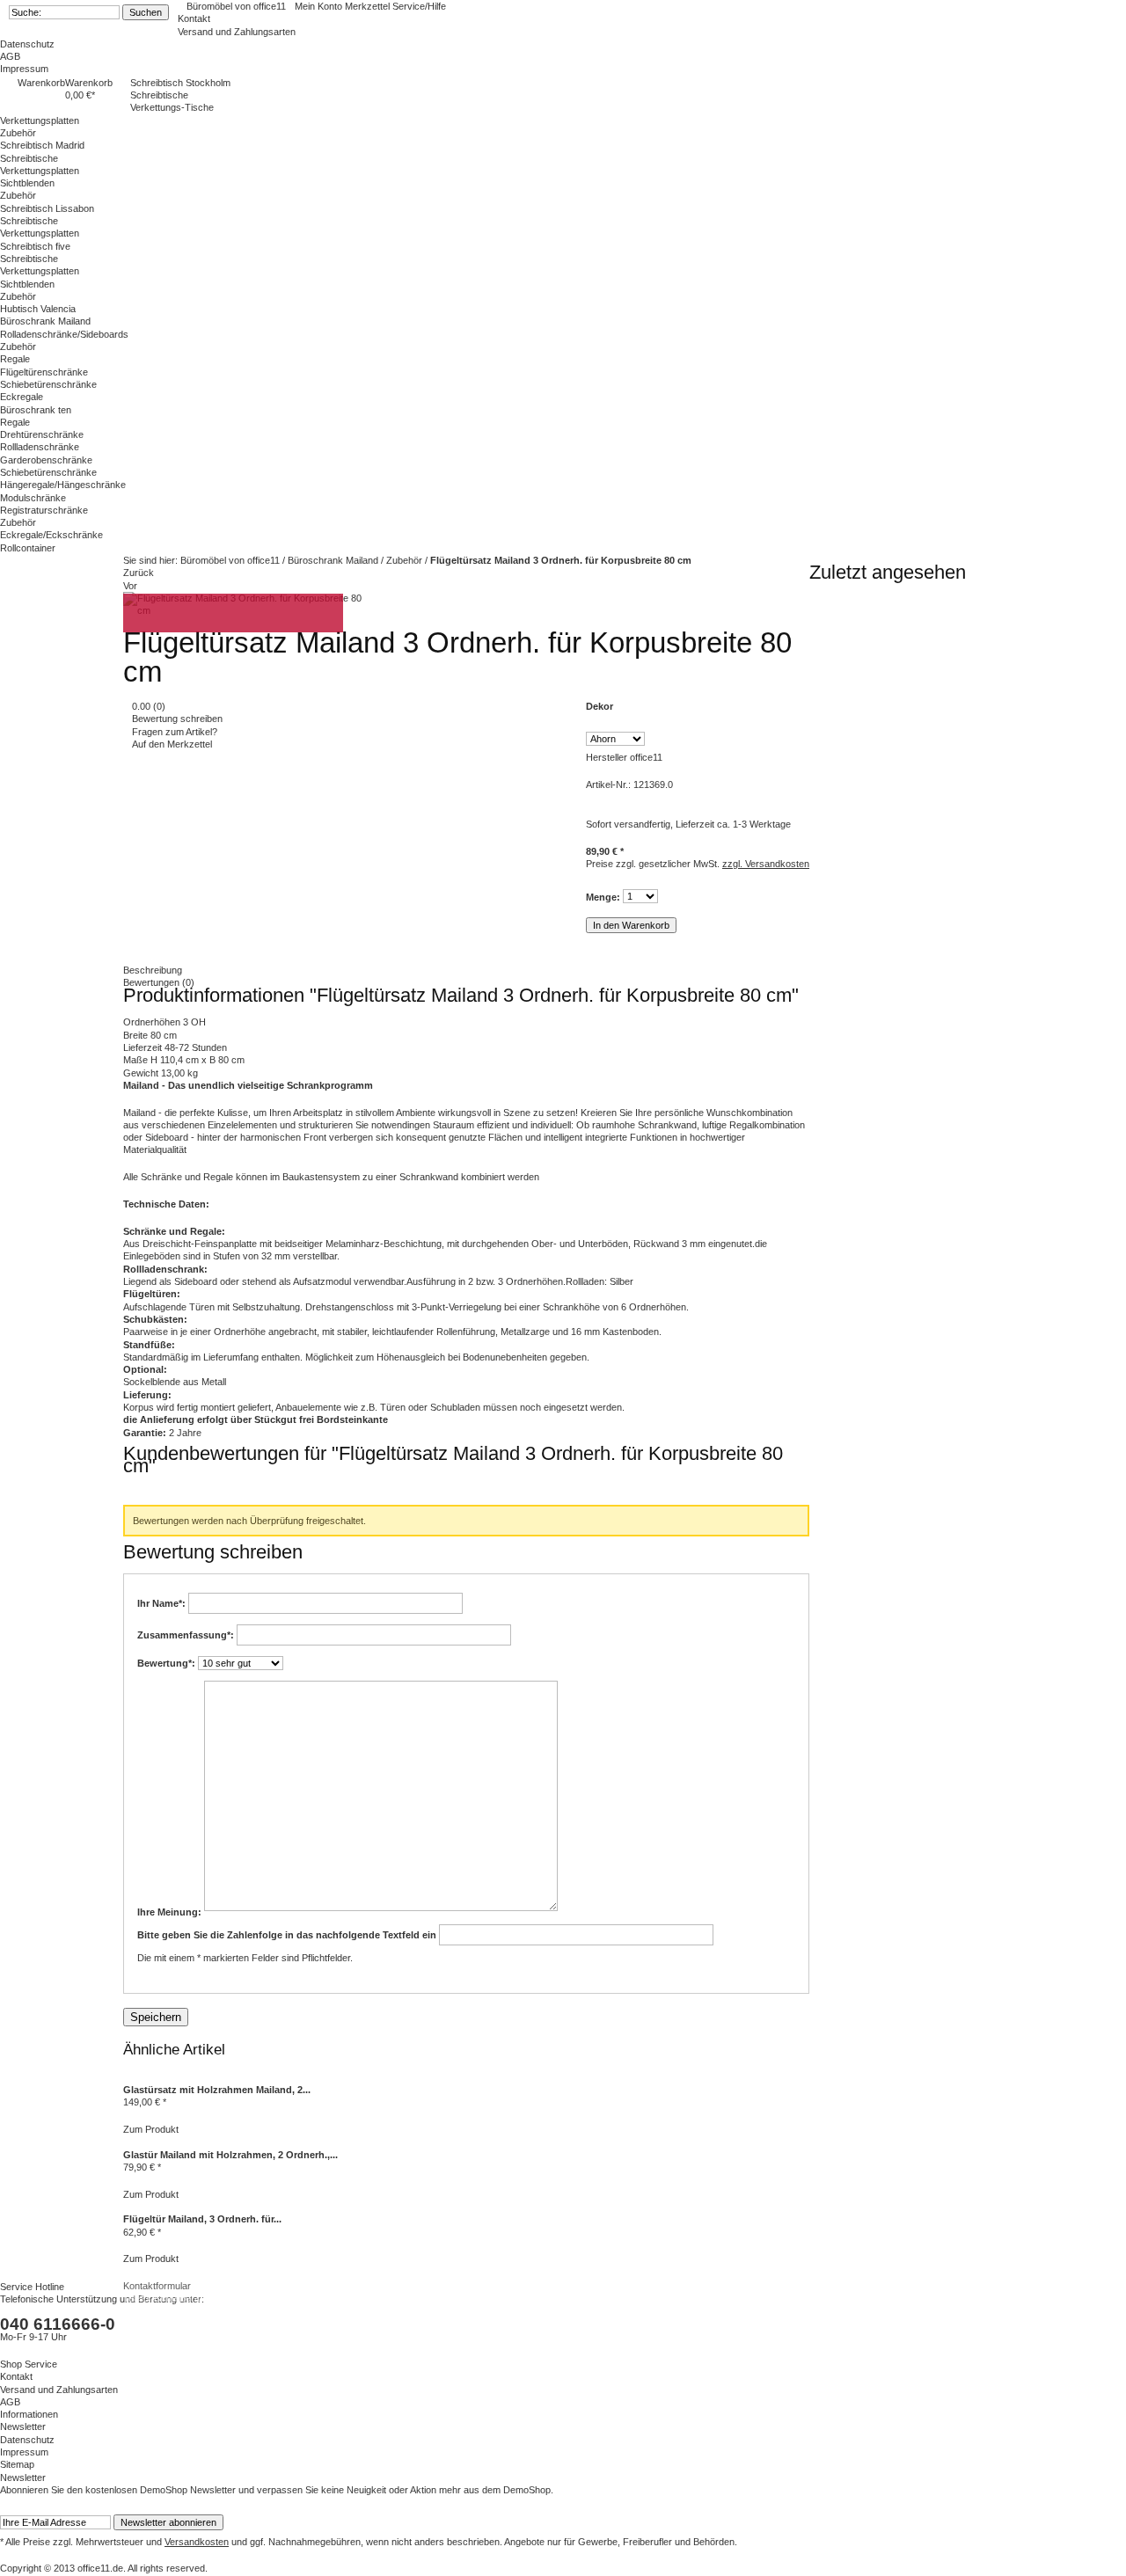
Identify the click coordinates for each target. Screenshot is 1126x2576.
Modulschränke (33, 498)
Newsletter (23, 2426)
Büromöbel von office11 (236, 6)
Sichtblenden (27, 183)
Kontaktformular (157, 2286)
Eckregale (22, 397)
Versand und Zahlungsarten (237, 32)
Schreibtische (159, 95)
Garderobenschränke (46, 460)
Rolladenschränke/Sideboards (64, 334)
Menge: (603, 896)
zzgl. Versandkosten (766, 864)
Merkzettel (369, 6)
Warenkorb (41, 83)
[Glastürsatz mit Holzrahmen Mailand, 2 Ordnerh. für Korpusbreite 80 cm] (124, 2077)
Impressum (24, 69)
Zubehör (18, 133)
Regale (15, 359)
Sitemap (17, 2464)
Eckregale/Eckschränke (51, 535)
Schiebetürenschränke (48, 384)
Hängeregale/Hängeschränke (63, 485)
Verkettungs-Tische (172, 107)
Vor (130, 586)
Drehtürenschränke (42, 434)
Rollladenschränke (40, 447)
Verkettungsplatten (40, 120)
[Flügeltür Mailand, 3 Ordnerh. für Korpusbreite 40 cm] (124, 2207)
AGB (10, 56)
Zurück (139, 573)
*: (163, 1603)
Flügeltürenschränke (44, 372)
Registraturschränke (44, 510)
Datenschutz (27, 44)
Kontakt (194, 18)
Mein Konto (320, 6)
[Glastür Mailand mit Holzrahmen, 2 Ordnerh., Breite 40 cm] (124, 2142)
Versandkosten (197, 2542)
